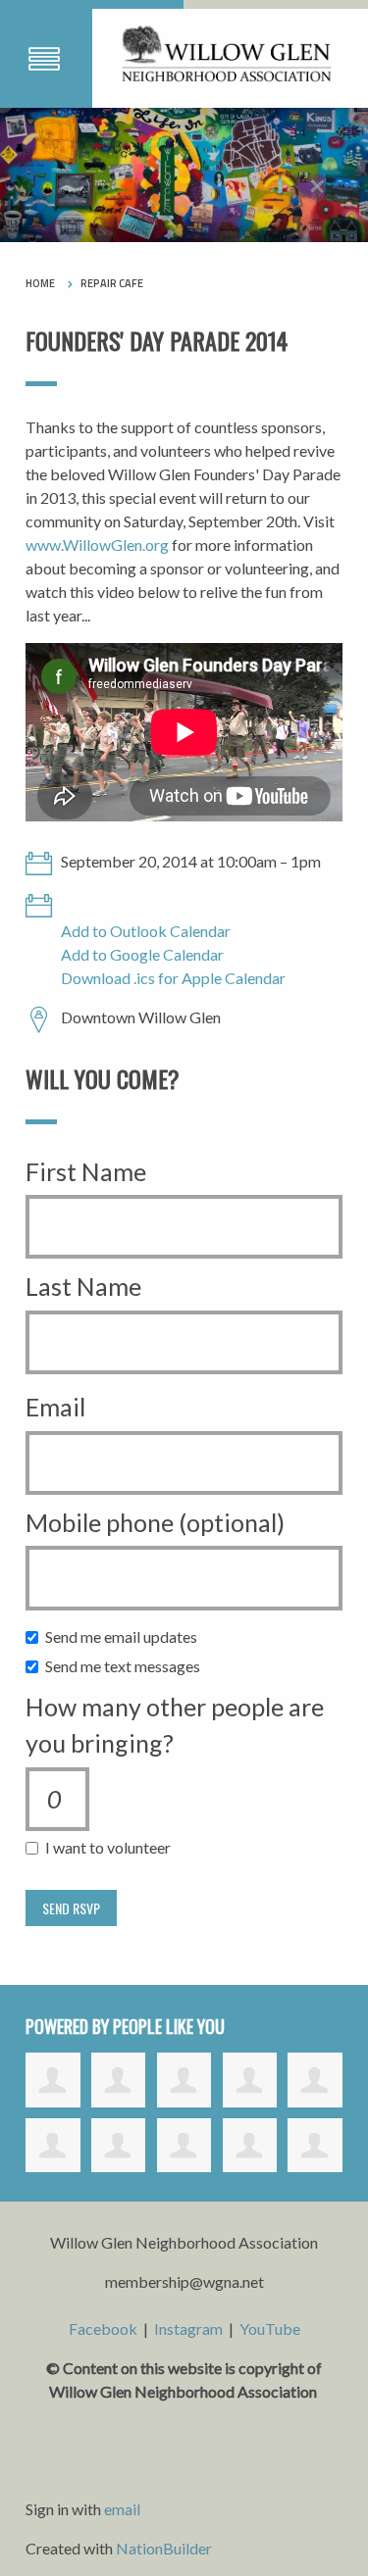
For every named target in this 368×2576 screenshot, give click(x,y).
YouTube (270, 2328)
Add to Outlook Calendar (146, 931)
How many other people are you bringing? (175, 1725)
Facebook (103, 2328)
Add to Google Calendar (142, 954)
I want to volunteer (112, 1847)
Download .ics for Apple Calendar (173, 978)
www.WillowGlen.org (97, 545)
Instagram (188, 2328)
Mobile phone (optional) (155, 1522)
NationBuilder (164, 2548)
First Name (86, 1171)
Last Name (83, 1286)
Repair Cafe (112, 283)
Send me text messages (127, 1666)
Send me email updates (126, 1636)
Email (55, 1407)
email (122, 2509)
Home (40, 283)
